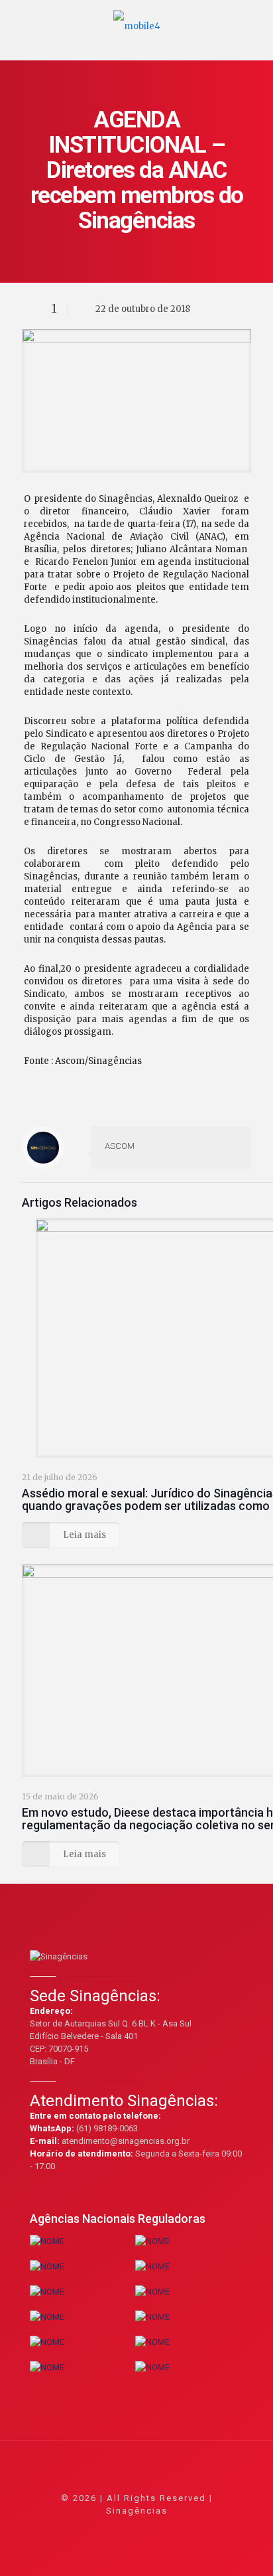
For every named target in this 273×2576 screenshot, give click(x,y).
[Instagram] (173, 2529)
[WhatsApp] (83, 2529)
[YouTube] (137, 2529)
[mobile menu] (255, 20)
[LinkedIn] (155, 2529)
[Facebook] (101, 2529)
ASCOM (120, 1146)
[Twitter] (119, 2529)
